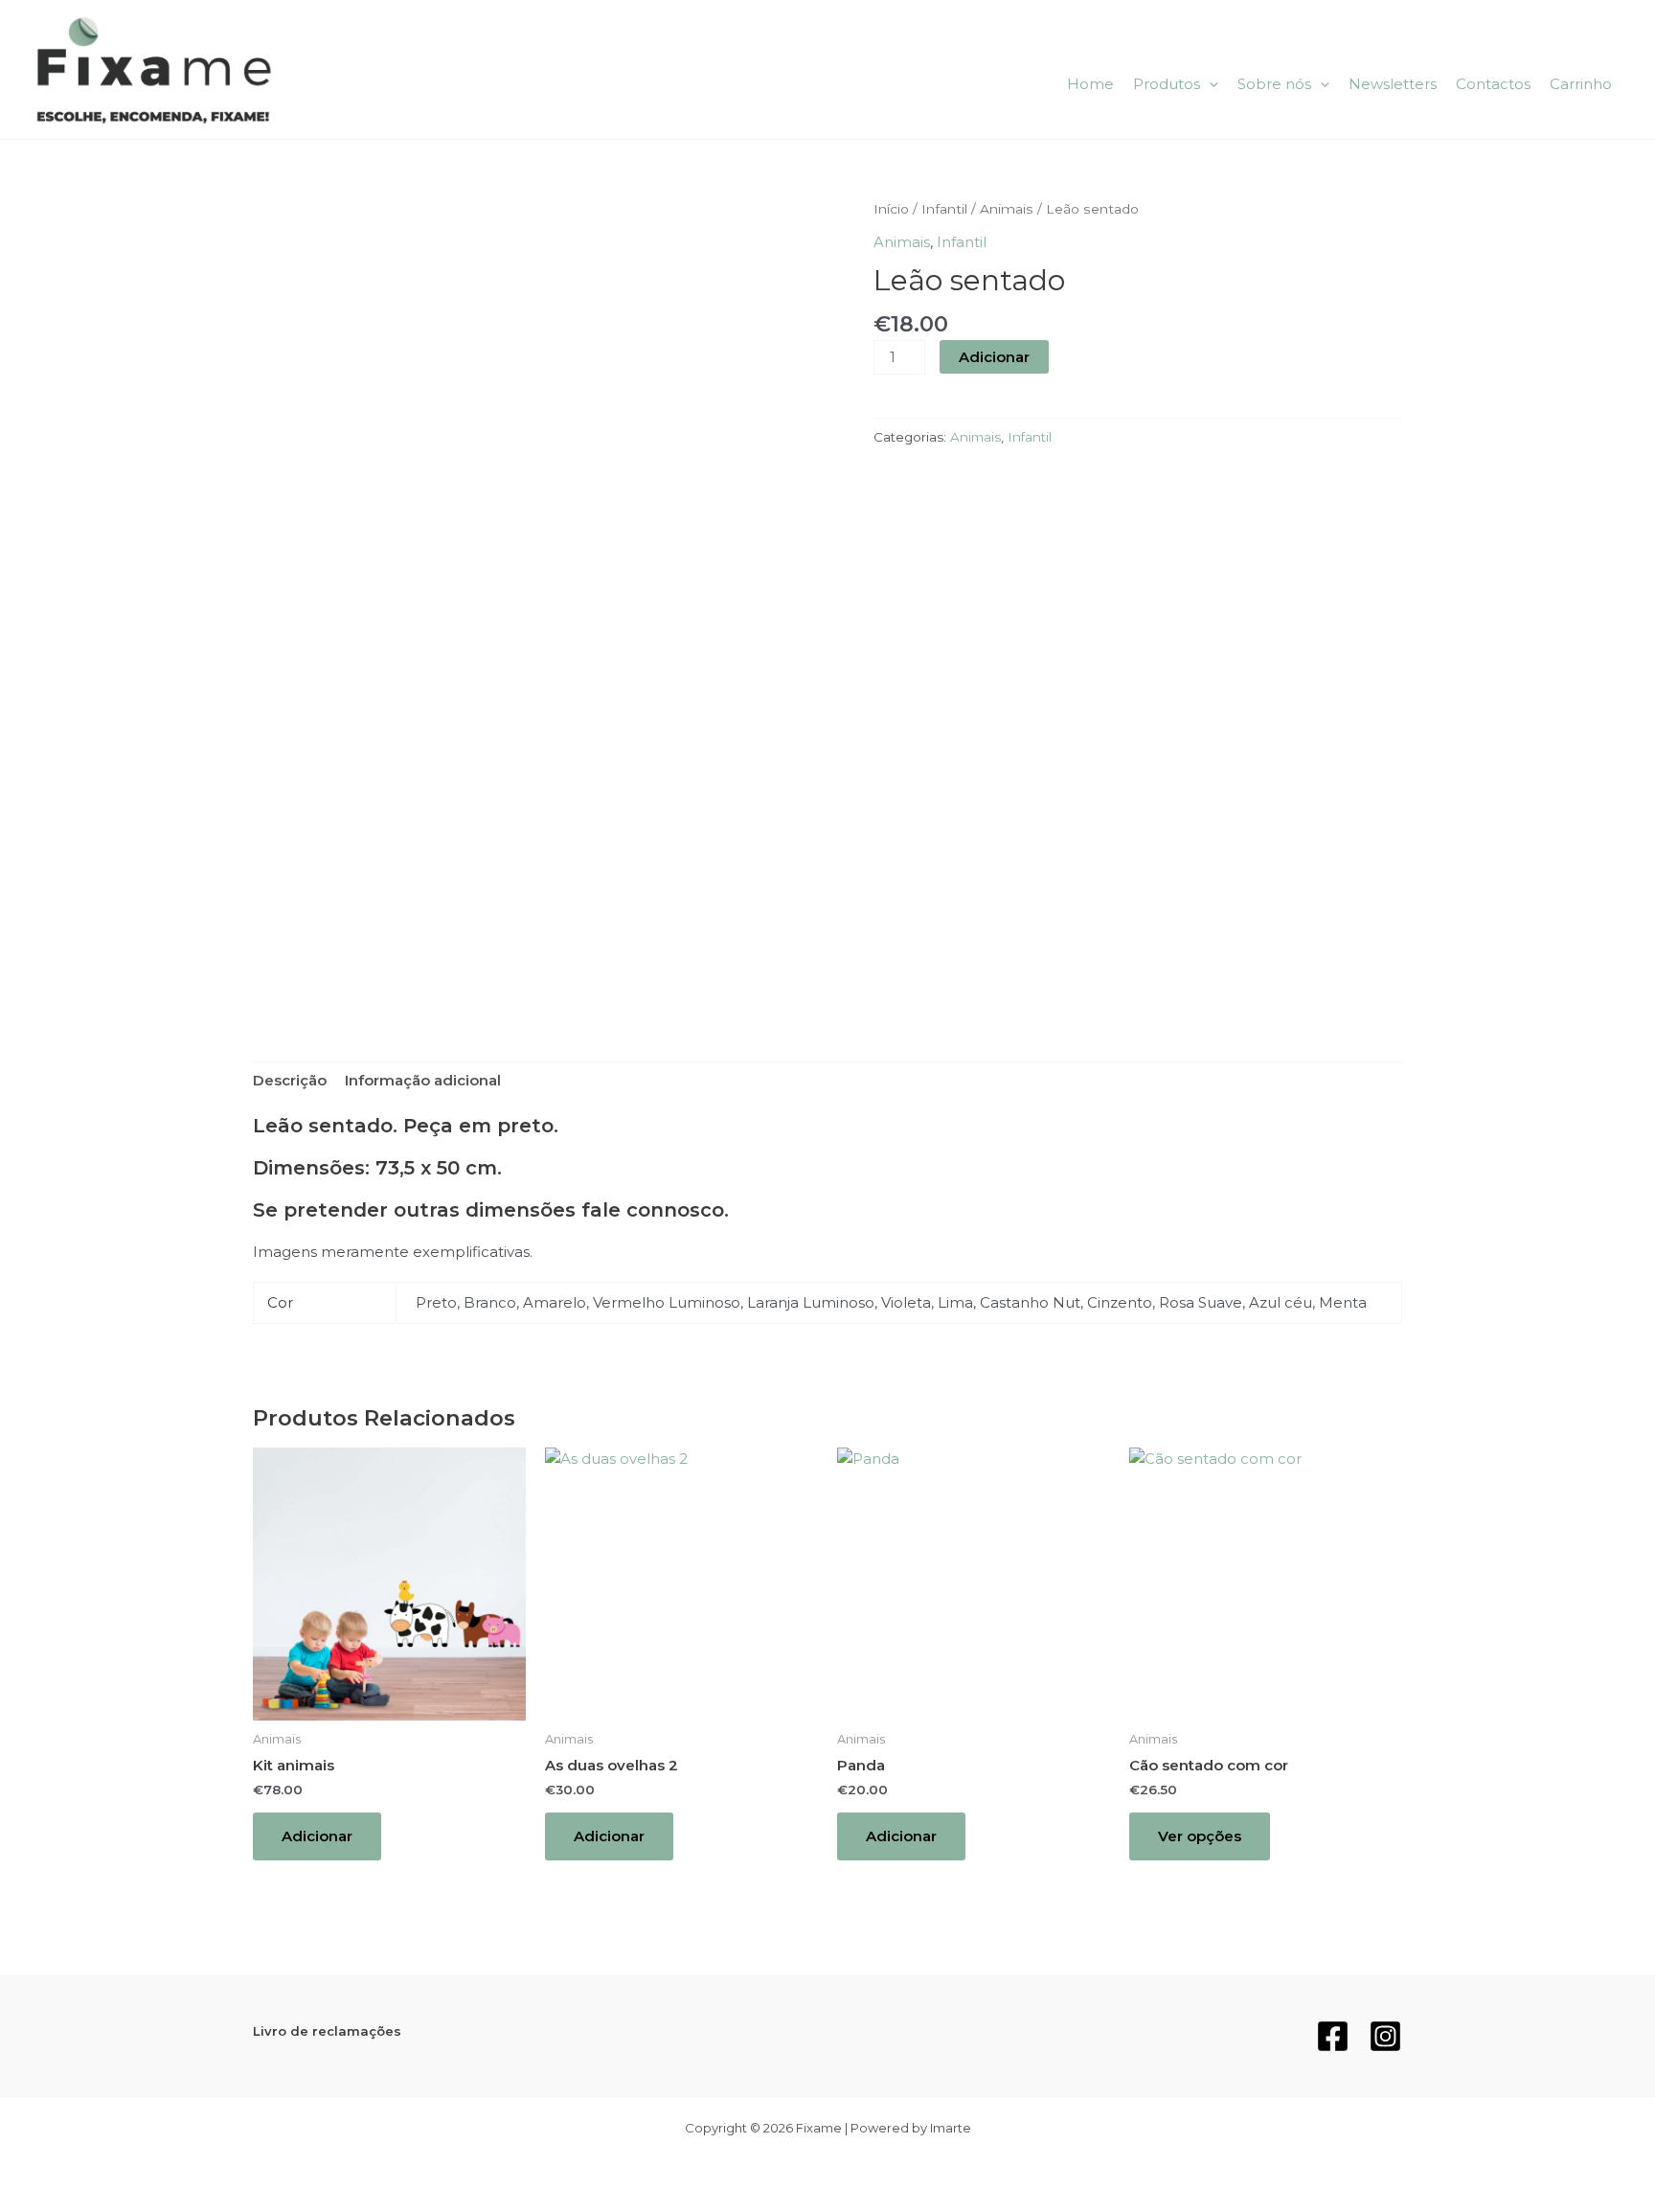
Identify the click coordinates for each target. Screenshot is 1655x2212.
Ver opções (1200, 1836)
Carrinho (1581, 84)
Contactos (1493, 84)
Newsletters (1393, 84)
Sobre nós (1274, 84)
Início (891, 209)
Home (1090, 84)
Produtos (1167, 84)
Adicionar (994, 357)
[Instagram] (1385, 2036)
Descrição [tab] (290, 1080)
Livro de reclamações (327, 2031)
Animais (1007, 209)
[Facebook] (1333, 2036)
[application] (1209, 84)
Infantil (944, 209)
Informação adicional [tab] (423, 1080)
